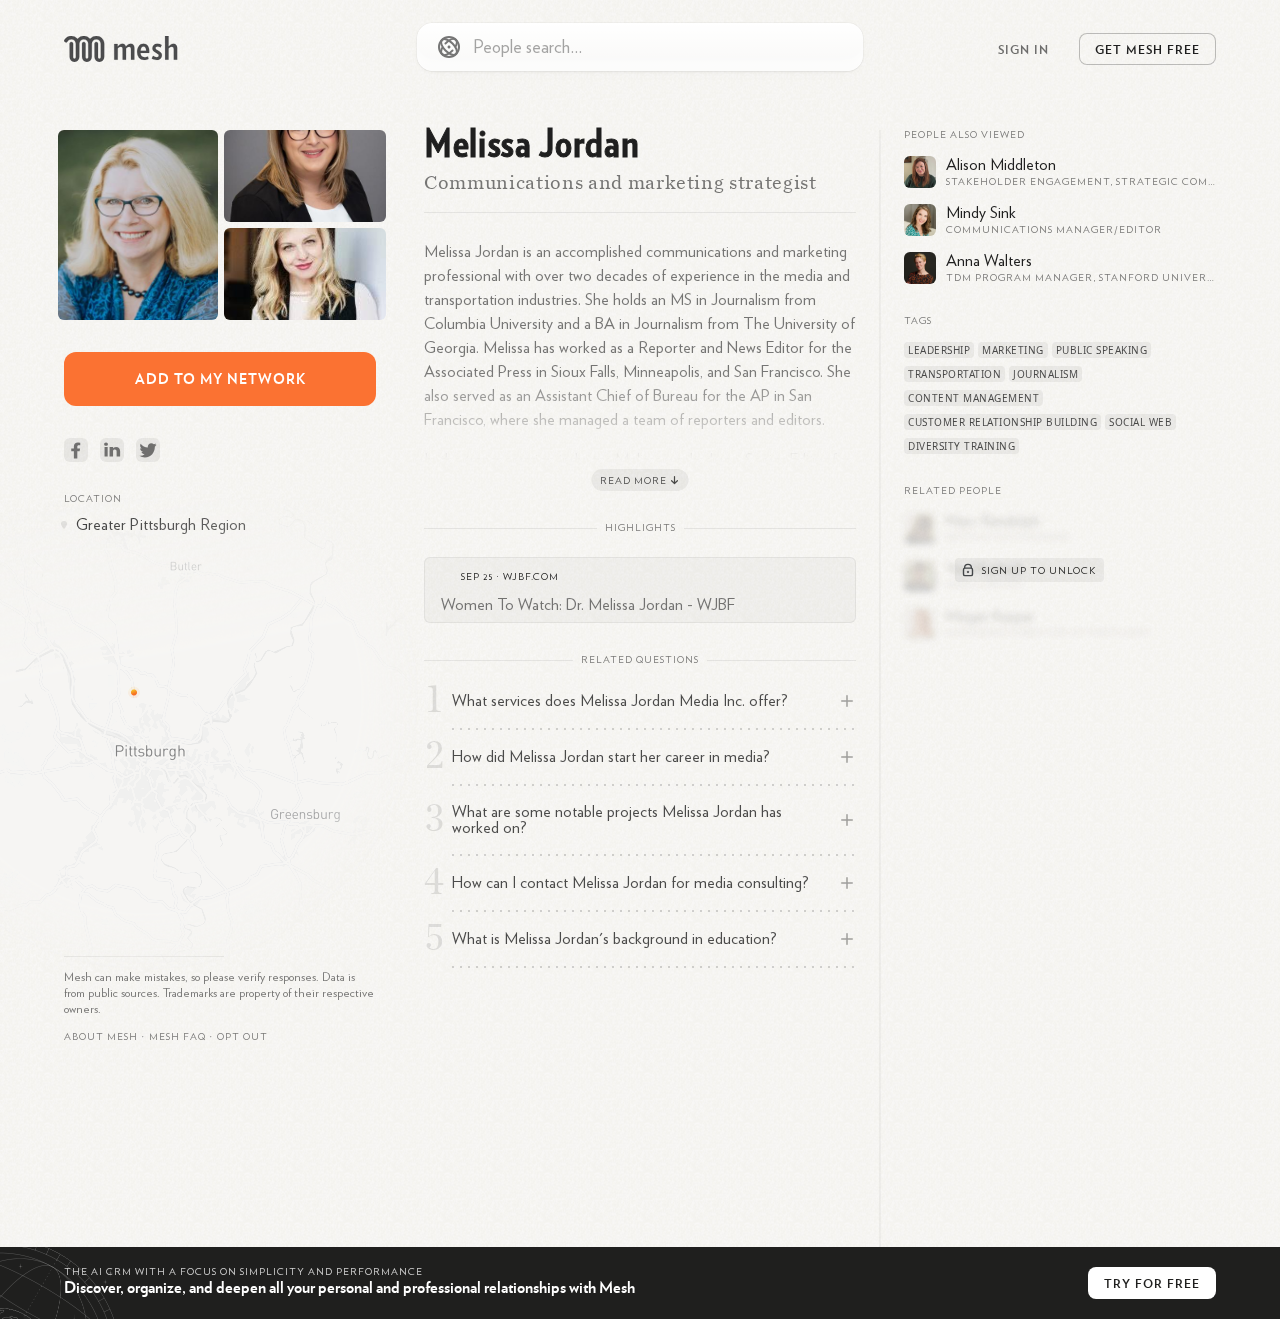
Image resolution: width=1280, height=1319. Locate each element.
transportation (954, 374)
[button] (177, 1037)
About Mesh (101, 1037)
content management (973, 398)
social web (1140, 422)
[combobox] (640, 47)
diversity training (961, 446)
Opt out (242, 1037)
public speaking (1102, 350)
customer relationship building (1002, 422)
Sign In (1023, 49)
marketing (1013, 350)
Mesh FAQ (177, 1037)
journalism (1045, 374)
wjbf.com (531, 577)
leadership (939, 350)
